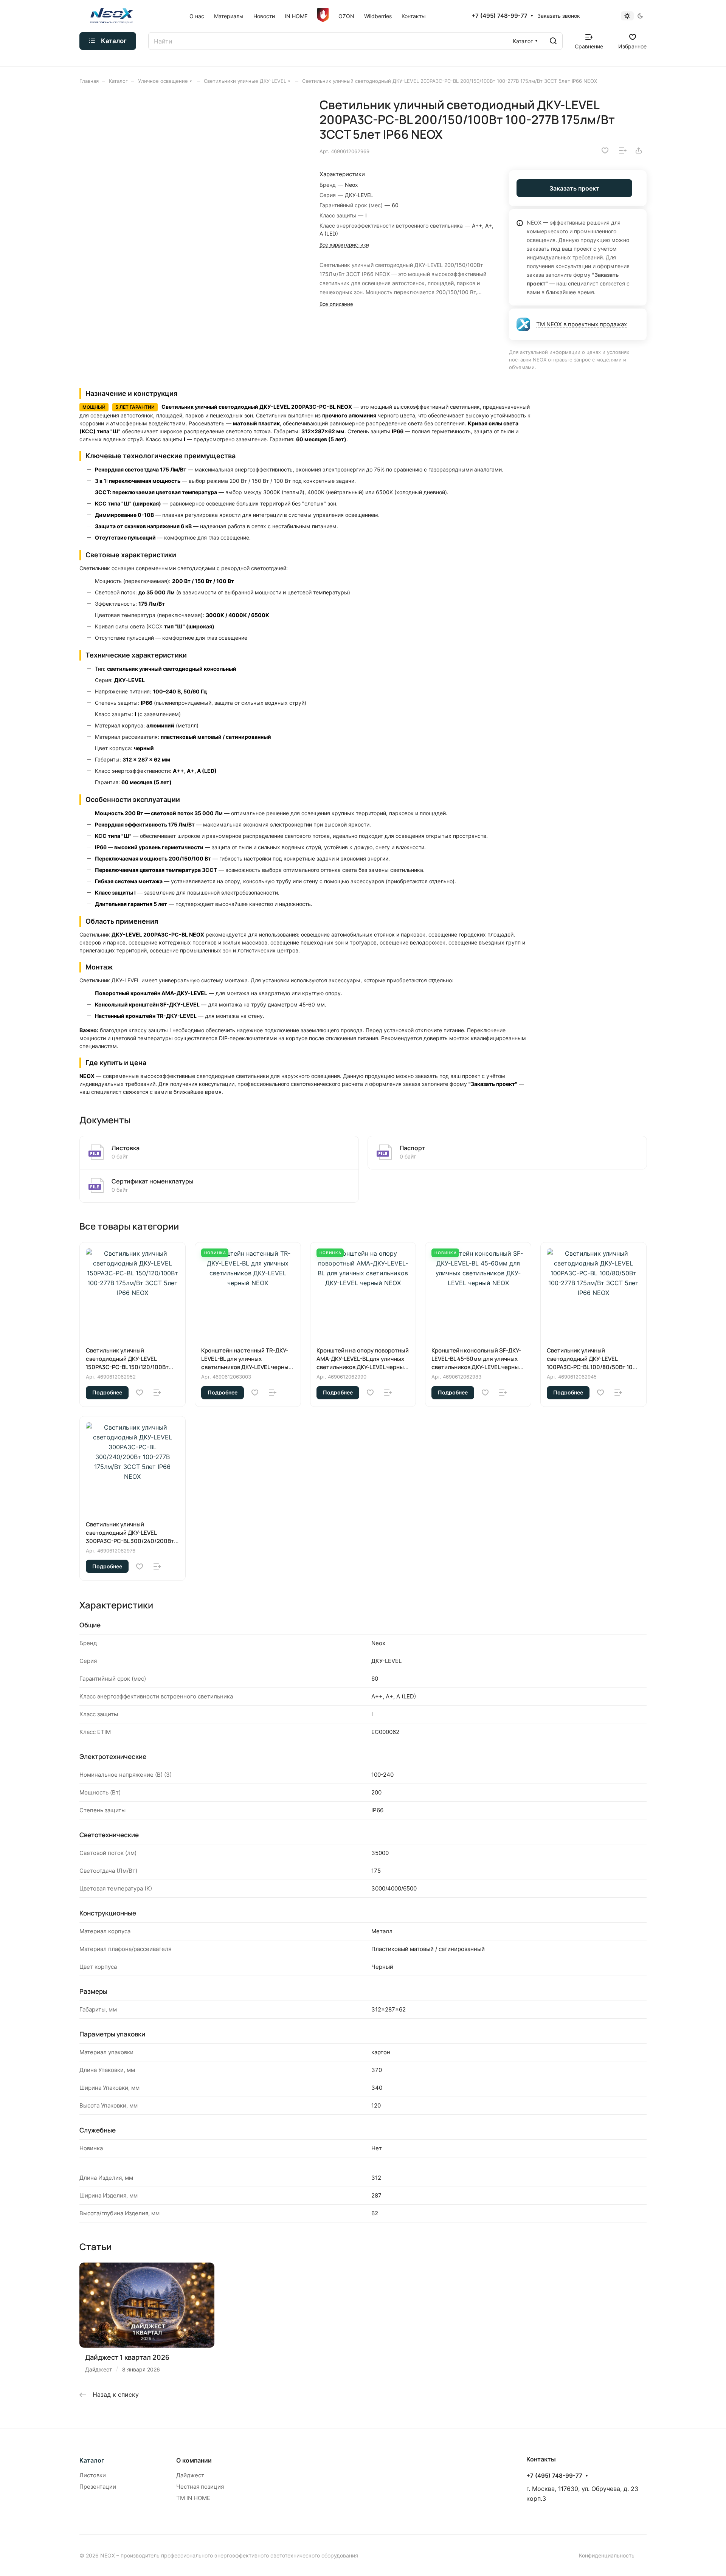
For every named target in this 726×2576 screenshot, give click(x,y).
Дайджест (190, 2475)
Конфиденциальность (607, 2555)
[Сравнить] (623, 150)
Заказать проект (574, 188)
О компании (194, 2460)
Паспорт (412, 1148)
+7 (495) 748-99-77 (500, 16)
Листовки (93, 2475)
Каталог (92, 2460)
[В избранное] (605, 150)
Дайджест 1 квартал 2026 (127, 2357)
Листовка (126, 1148)
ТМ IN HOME (193, 2498)
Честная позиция (200, 2487)
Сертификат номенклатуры (152, 1181)
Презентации (98, 2487)
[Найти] (553, 41)
